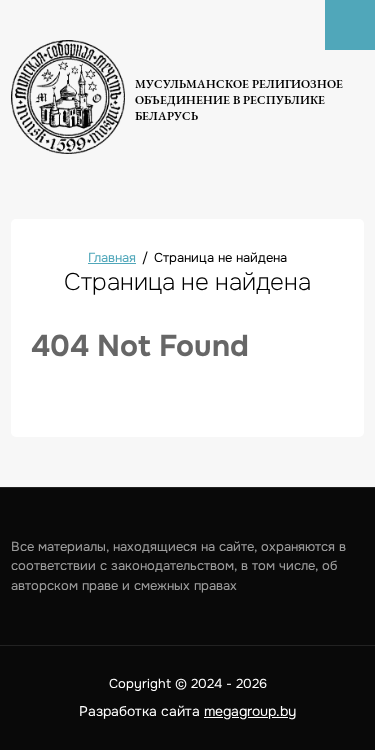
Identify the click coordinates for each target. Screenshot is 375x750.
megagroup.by (250, 711)
